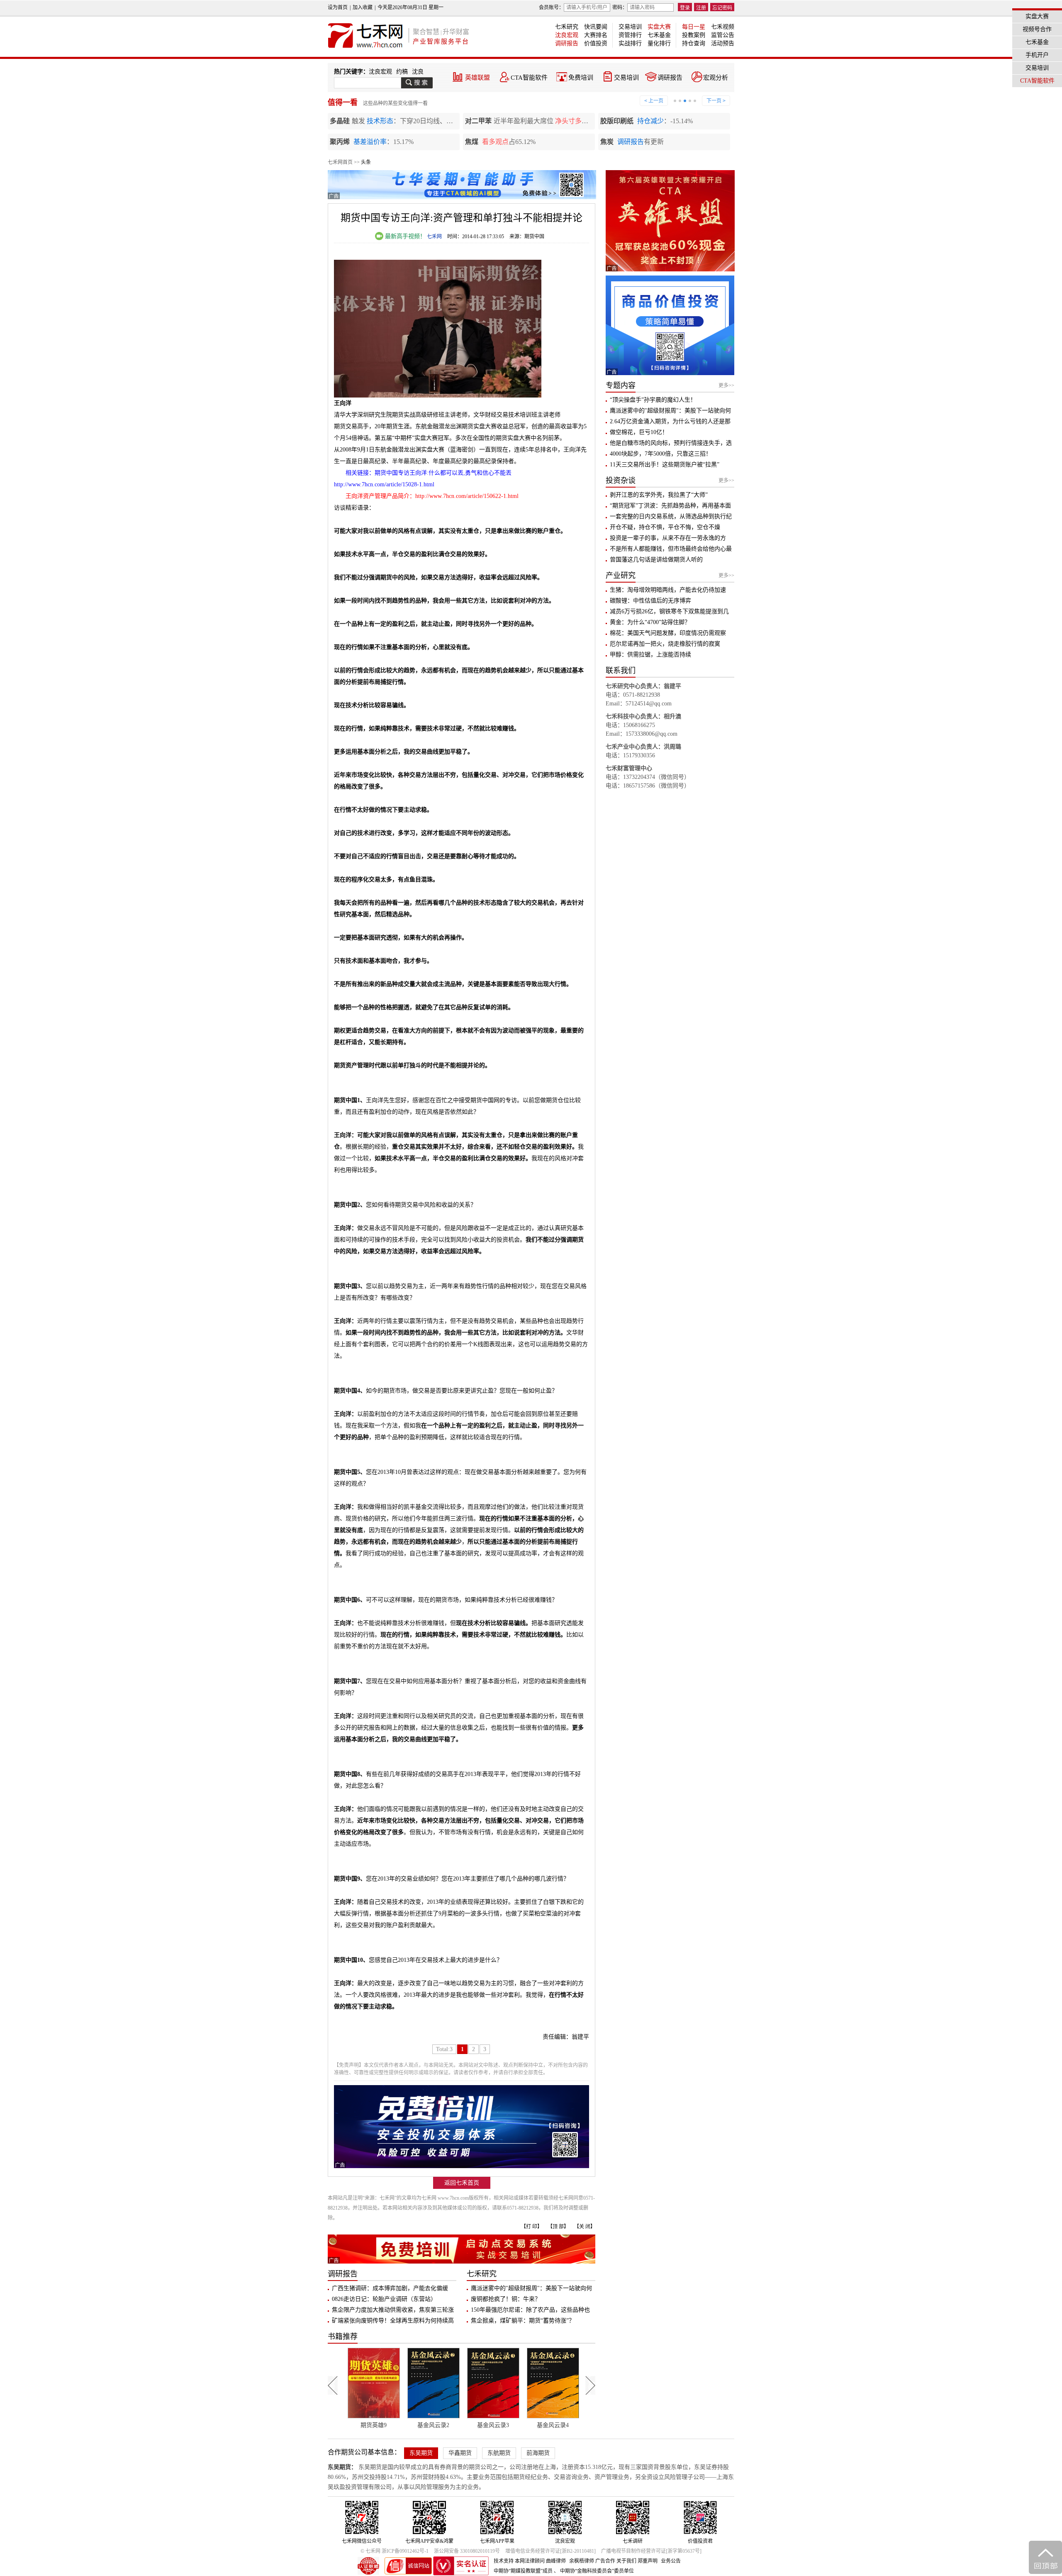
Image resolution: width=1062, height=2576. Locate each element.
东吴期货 (421, 2453)
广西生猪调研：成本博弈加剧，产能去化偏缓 (390, 2288)
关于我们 (626, 2561)
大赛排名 (596, 35)
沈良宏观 (567, 35)
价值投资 (596, 43)
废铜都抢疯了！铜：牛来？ (506, 2299)
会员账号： (551, 7)
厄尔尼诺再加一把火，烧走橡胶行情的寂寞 (665, 644)
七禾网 (434, 237)
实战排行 (630, 43)
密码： (620, 7)
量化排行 (659, 43)
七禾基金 (659, 35)
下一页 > (716, 101)
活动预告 (723, 43)
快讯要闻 (596, 27)
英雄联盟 (477, 78)
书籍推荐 (343, 2337)
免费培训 (581, 78)
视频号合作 (1037, 29)
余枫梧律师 (582, 2561)
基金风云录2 (355, 2425)
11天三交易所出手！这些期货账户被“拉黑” (665, 465)
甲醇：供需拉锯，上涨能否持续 (650, 655)
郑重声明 (648, 2561)
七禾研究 (567, 27)
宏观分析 (716, 78)
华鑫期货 (460, 2453)
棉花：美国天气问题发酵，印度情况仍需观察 (668, 633)
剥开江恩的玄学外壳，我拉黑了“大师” (659, 495)
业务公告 (671, 2561)
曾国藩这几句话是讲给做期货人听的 (656, 560)
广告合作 (605, 2561)
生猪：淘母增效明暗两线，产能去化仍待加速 (668, 590)
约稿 (402, 72)
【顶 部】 (558, 2227)
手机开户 (1037, 55)
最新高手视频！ (404, 236)
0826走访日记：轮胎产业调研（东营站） (384, 2299)
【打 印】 (532, 2227)
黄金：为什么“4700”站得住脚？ (650, 622)
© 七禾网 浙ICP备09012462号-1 (395, 2551)
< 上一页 (654, 101)
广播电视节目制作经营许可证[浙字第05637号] (651, 2551)
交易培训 (630, 27)
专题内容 (621, 385)
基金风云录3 (415, 2425)
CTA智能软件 (529, 78)
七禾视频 (723, 27)
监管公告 (723, 35)
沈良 (418, 72)
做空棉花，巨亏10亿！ (639, 432)
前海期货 (538, 2453)
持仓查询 (694, 43)
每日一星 (694, 27)
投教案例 (694, 35)
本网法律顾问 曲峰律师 (540, 2561)
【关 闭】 (585, 2227)
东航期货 (499, 2453)
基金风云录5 (534, 2425)
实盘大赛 (659, 27)
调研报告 (567, 43)
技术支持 (504, 2561)
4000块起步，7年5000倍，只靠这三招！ (661, 454)
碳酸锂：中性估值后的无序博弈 (650, 601)
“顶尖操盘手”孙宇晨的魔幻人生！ (653, 400)
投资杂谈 (621, 481)
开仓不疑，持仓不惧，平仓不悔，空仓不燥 (665, 527)
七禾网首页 (340, 162)
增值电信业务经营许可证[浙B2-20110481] (550, 2551)
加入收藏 (363, 7)
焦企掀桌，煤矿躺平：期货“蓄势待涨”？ (523, 2321)
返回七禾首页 (462, 2183)
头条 (366, 162)
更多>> (726, 385)
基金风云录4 (474, 2425)
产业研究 (621, 576)
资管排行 (630, 35)
